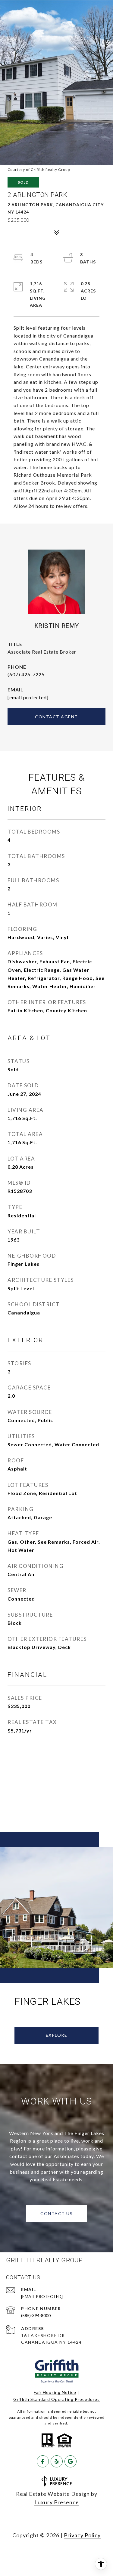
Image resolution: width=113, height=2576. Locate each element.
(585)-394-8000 (36, 2315)
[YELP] (57, 2461)
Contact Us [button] (56, 2214)
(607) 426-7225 (26, 674)
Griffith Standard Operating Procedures (56, 2399)
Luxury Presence (57, 2502)
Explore (57, 2035)
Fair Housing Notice (55, 2392)
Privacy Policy (82, 2535)
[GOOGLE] (71, 2461)
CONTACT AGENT (56, 717)
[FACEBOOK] (43, 2461)
